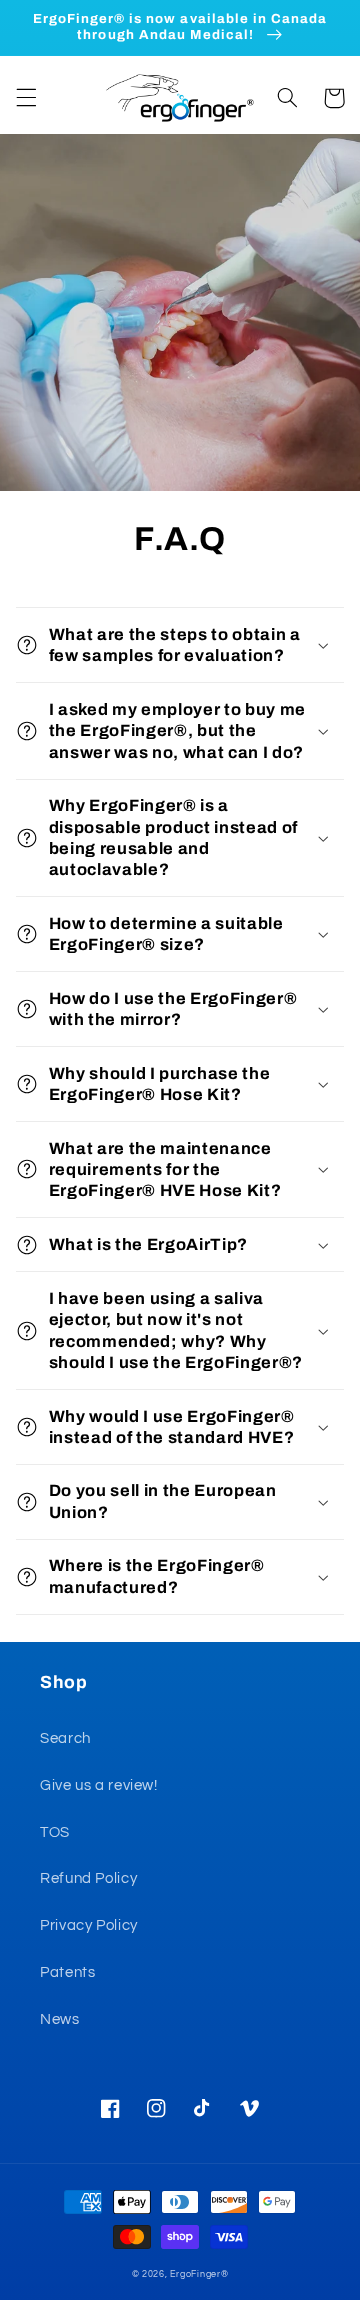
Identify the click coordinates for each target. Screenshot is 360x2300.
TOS (55, 1832)
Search (65, 1738)
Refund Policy (88, 1878)
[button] (26, 98)
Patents (67, 1972)
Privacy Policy (89, 1925)
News (60, 2019)
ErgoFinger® (199, 2274)
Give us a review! (99, 1785)
